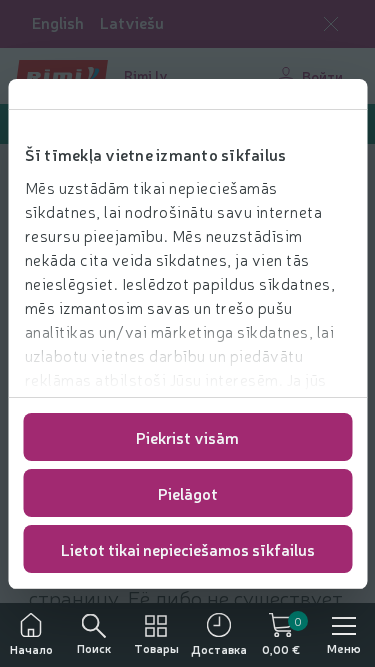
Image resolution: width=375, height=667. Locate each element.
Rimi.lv (146, 75)
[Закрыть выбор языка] (331, 24)
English (58, 22)
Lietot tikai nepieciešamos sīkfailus (188, 549)
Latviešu (132, 22)
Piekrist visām (187, 437)
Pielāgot (188, 493)
